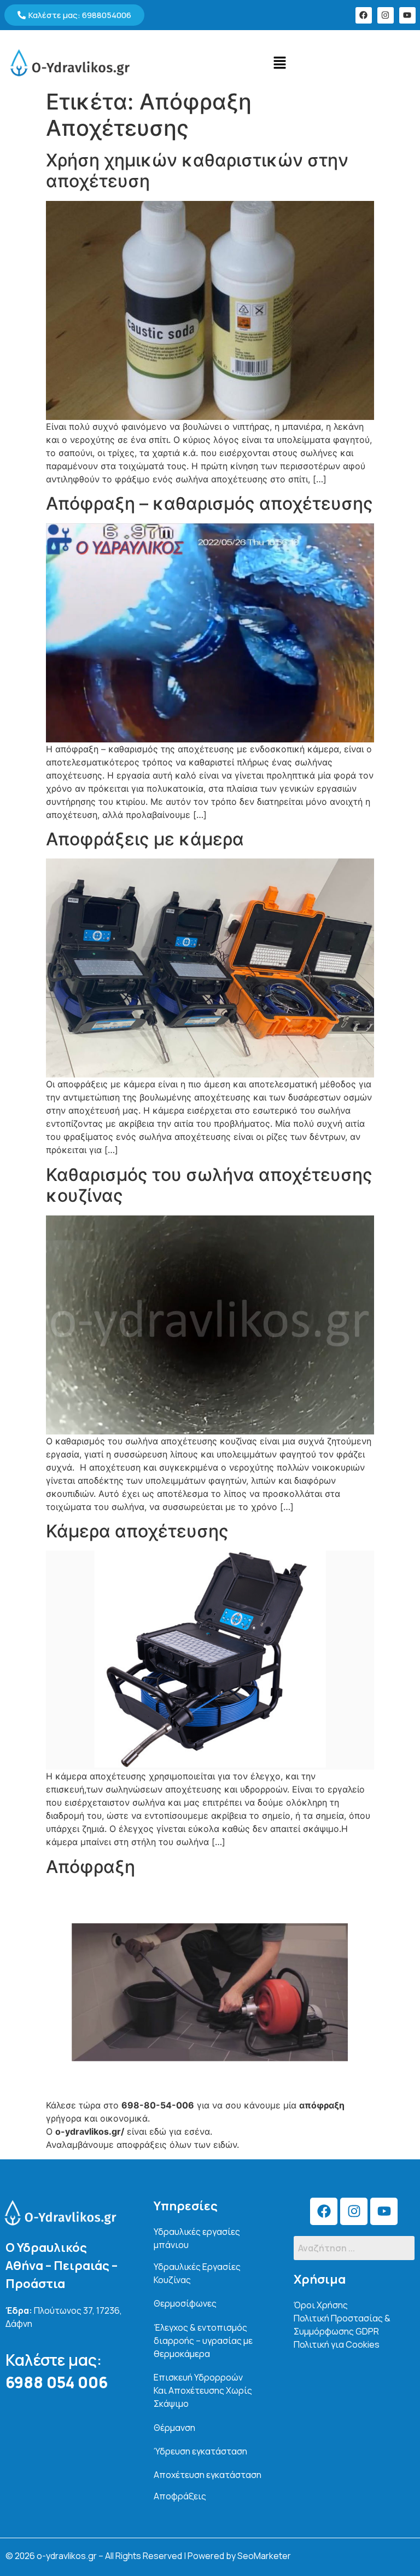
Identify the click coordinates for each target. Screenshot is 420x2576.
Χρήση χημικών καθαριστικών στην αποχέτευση (197, 171)
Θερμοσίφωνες (185, 2303)
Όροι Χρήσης (321, 2305)
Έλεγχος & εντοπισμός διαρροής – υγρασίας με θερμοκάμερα (203, 2341)
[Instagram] (386, 15)
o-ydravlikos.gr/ (90, 2131)
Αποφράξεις (180, 2496)
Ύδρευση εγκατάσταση (200, 2451)
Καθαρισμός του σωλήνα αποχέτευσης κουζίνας (209, 1185)
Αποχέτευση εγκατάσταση (208, 2475)
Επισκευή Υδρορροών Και (203, 2390)
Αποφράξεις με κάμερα (145, 839)
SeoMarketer (264, 2556)
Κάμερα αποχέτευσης (137, 1531)
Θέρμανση (174, 2428)
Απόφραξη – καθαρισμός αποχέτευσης (209, 503)
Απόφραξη (91, 1867)
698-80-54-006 (158, 2105)
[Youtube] (407, 15)
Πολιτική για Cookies (337, 2344)
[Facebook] (364, 15)
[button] (280, 63)
